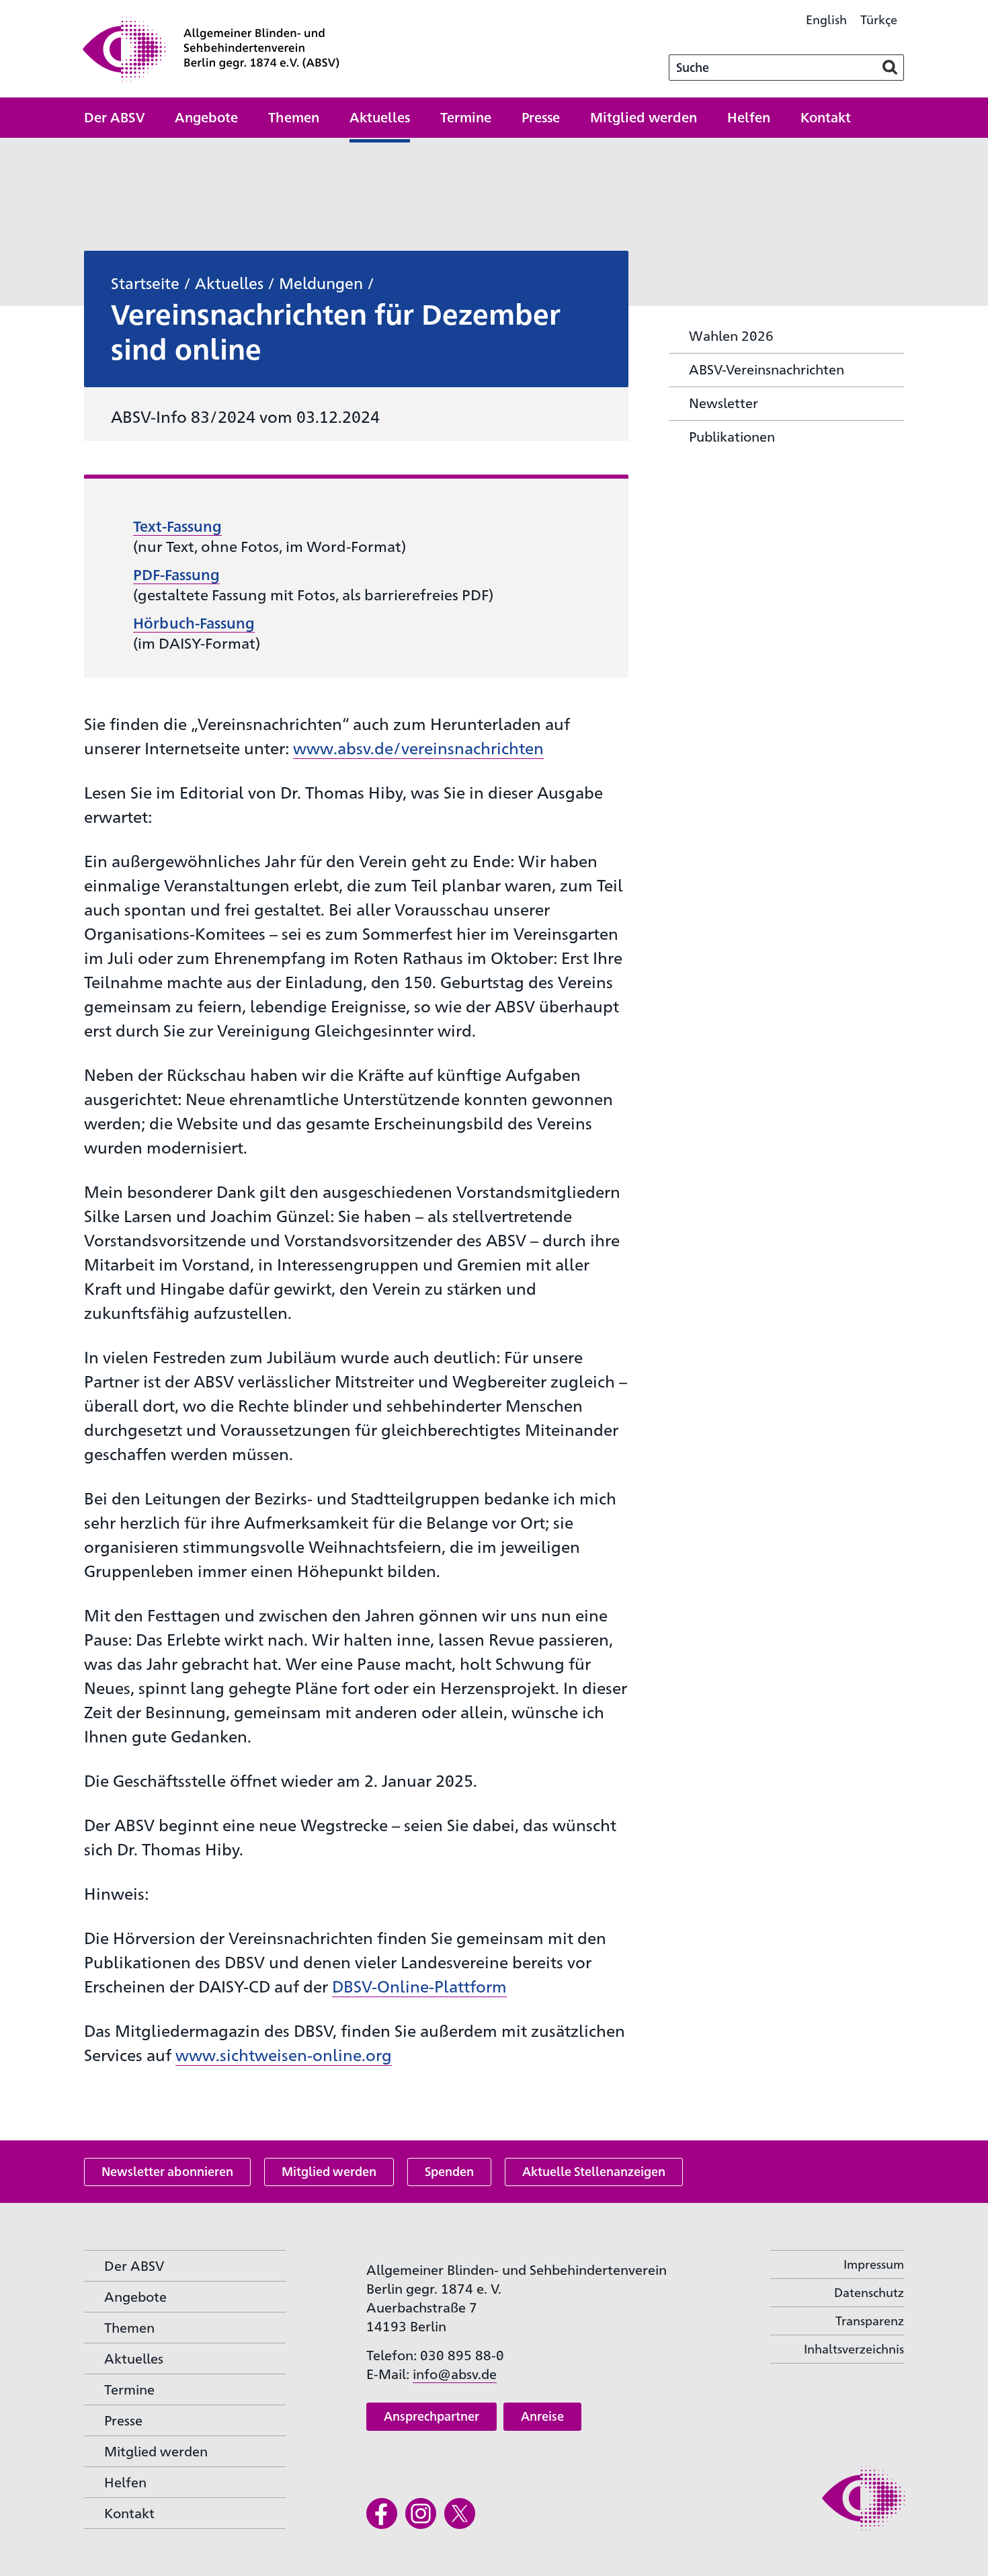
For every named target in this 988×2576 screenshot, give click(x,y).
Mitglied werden (329, 2171)
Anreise (542, 2416)
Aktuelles (229, 282)
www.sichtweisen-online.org (284, 2054)
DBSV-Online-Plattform (419, 1986)
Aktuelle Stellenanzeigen (594, 2171)
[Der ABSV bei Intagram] (421, 2513)
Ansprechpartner (431, 2416)
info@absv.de (455, 2373)
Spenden (449, 2171)
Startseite (145, 282)
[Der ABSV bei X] (460, 2513)
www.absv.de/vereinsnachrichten (418, 748)
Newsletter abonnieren (167, 2171)
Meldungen (321, 282)
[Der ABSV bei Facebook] (382, 2513)
